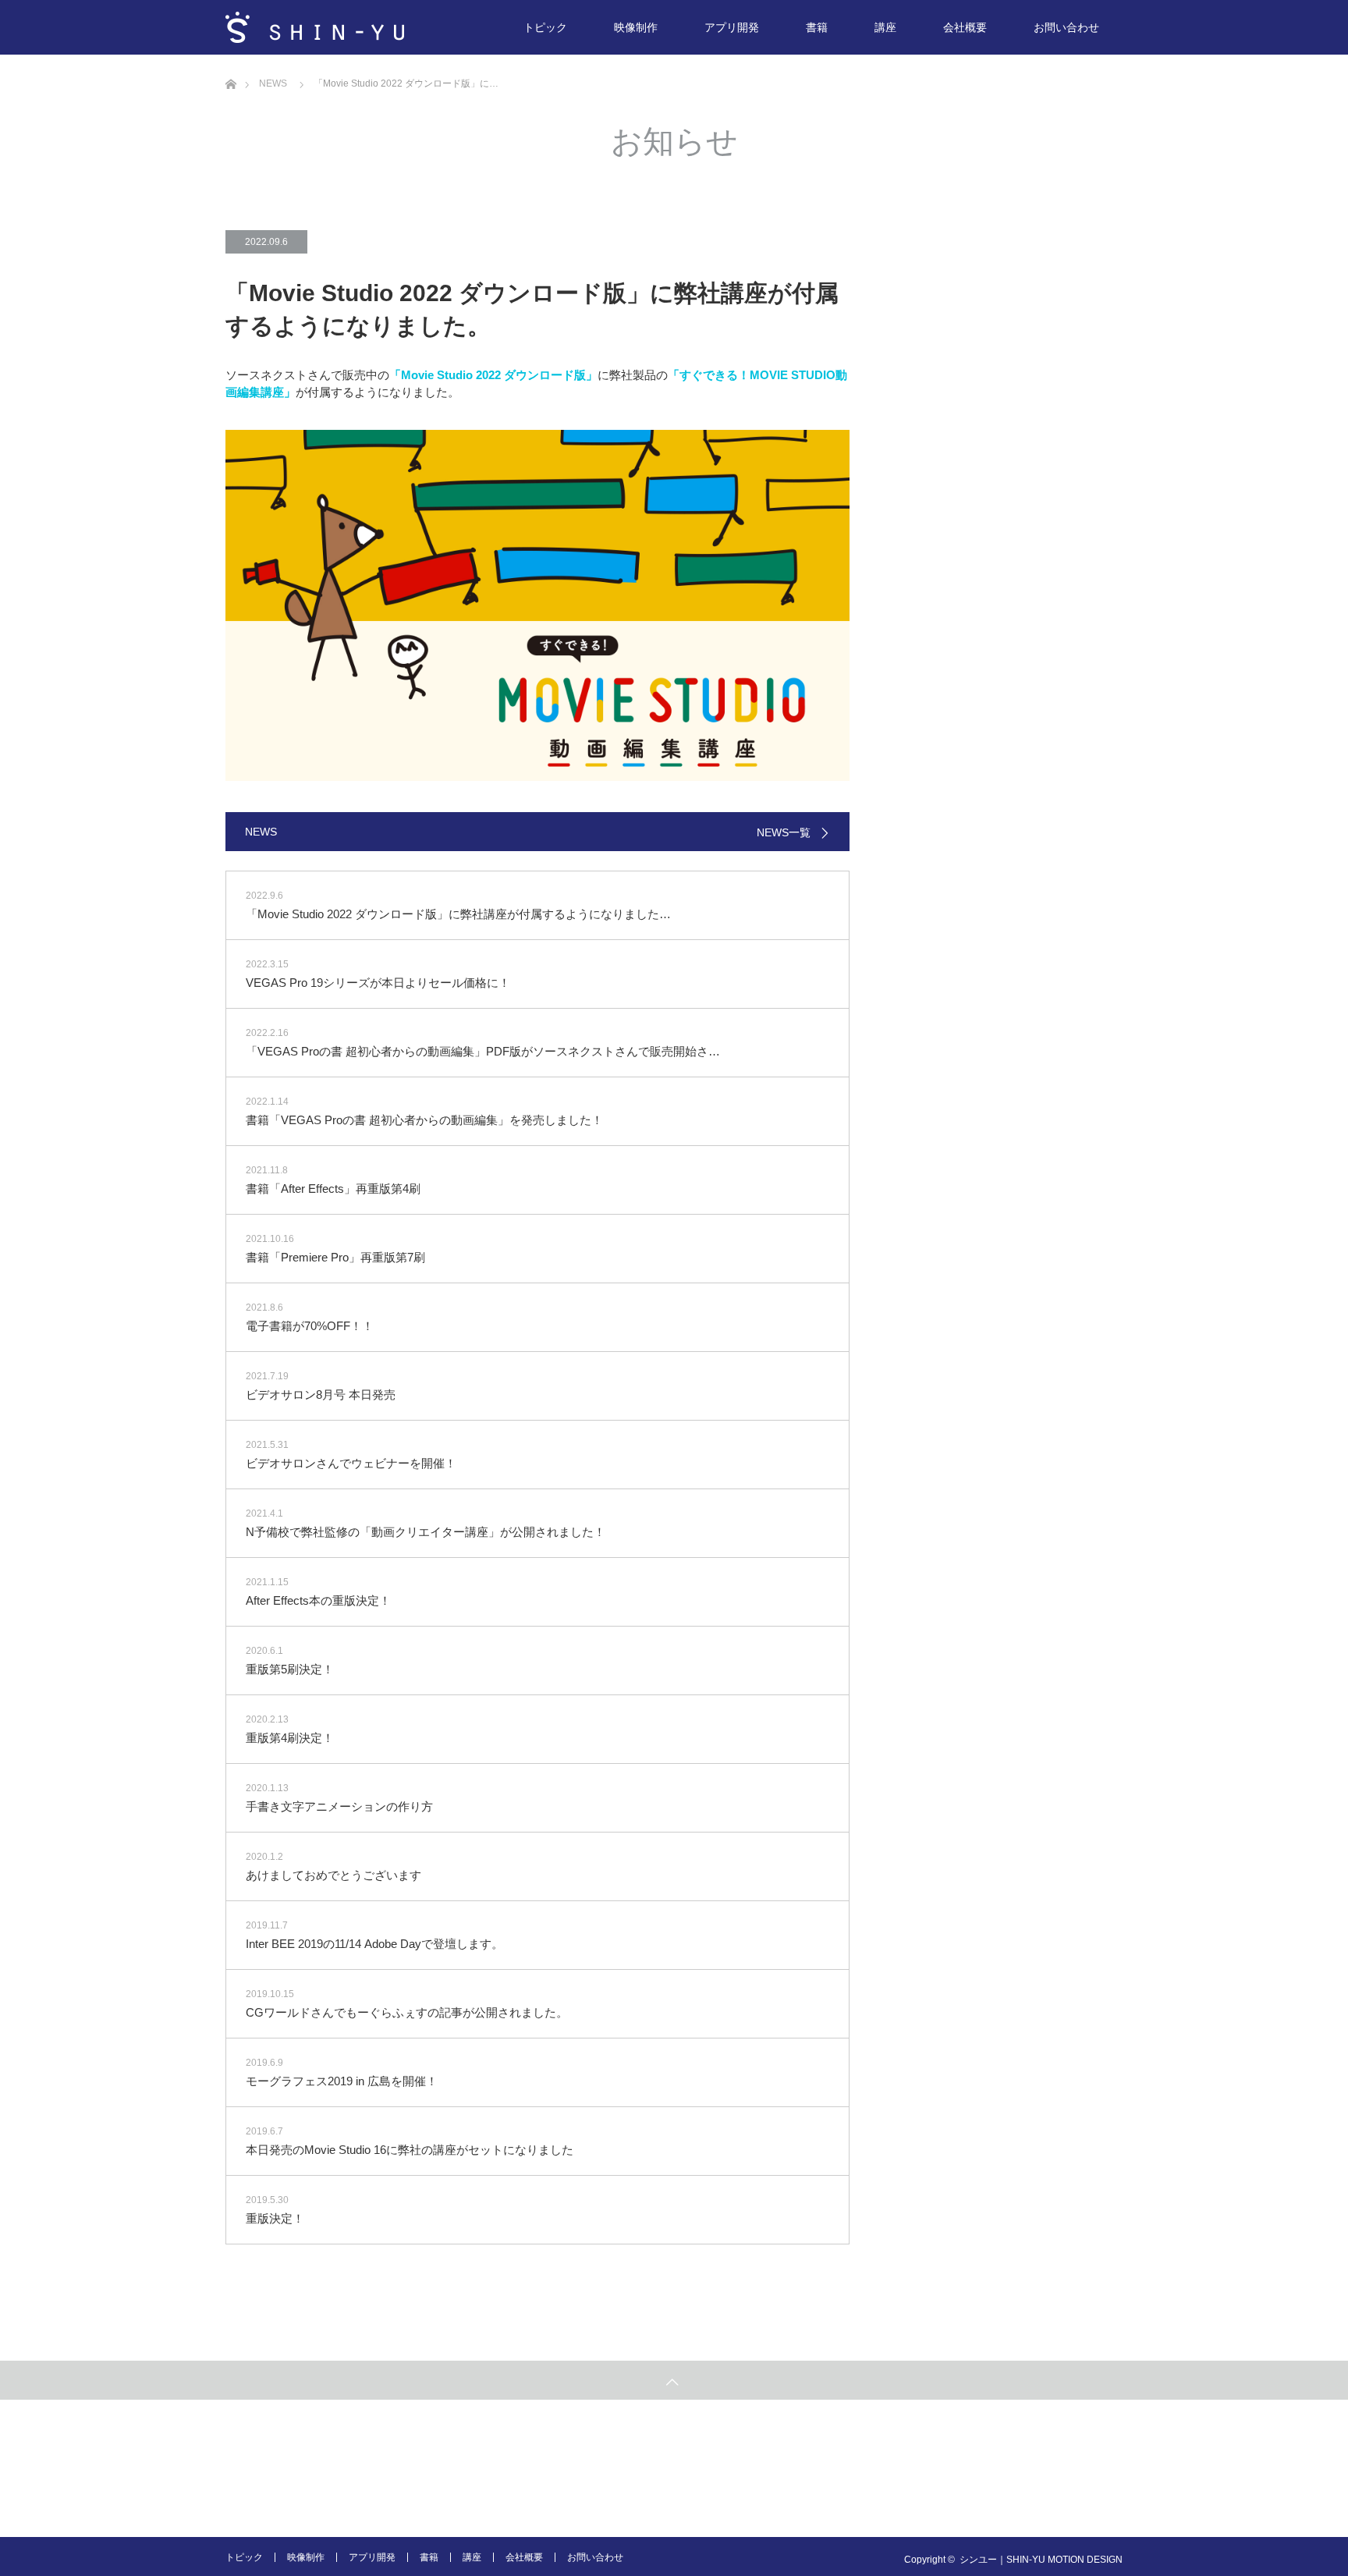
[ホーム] (231, 60)
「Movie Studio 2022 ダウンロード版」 (493, 375)
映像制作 (636, 27)
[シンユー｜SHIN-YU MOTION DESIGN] (315, 27)
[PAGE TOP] (674, 2380)
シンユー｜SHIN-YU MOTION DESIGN (1041, 2560)
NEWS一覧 (784, 832)
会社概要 (965, 27)
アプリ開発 (732, 27)
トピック (545, 27)
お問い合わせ (1066, 27)
